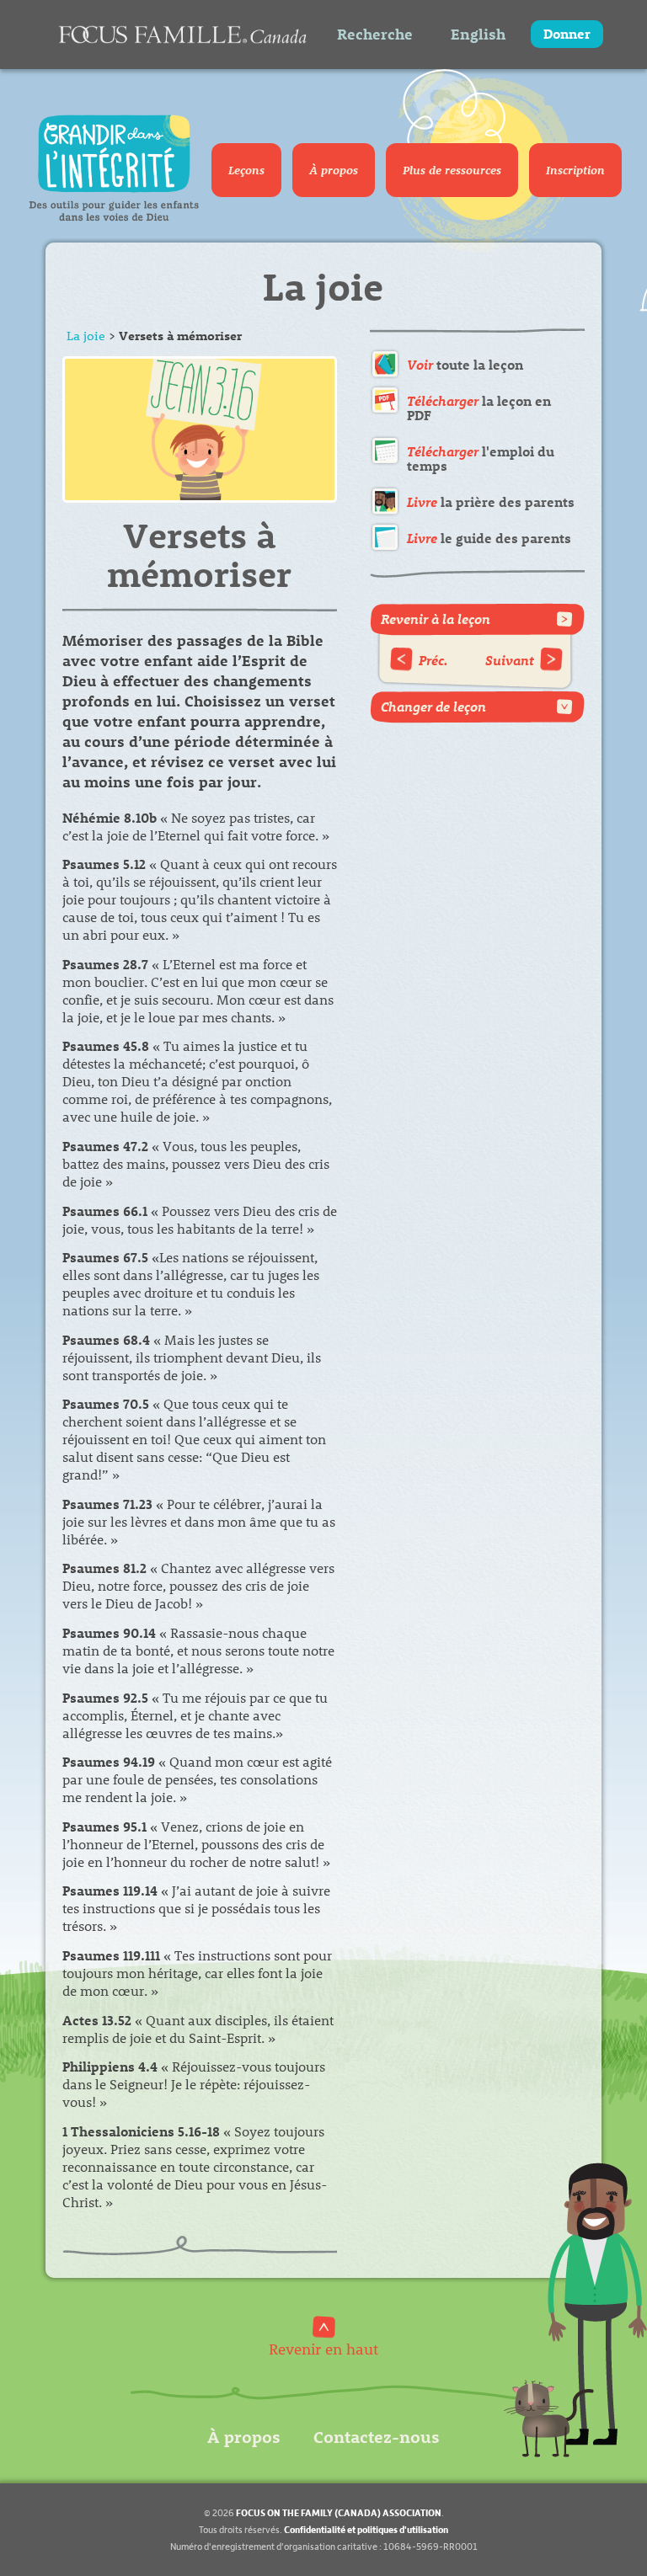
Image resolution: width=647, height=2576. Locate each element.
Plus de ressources (452, 170)
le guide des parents (489, 538)
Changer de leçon (433, 706)
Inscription (575, 170)
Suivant (510, 660)
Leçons (246, 170)
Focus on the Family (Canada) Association (339, 2512)
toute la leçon (465, 364)
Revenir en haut (323, 2348)
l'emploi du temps (481, 459)
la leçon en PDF (479, 408)
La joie (86, 335)
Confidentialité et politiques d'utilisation (366, 2529)
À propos (334, 170)
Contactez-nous (377, 2436)
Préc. (433, 660)
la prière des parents (491, 501)
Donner (567, 33)
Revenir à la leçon (436, 619)
